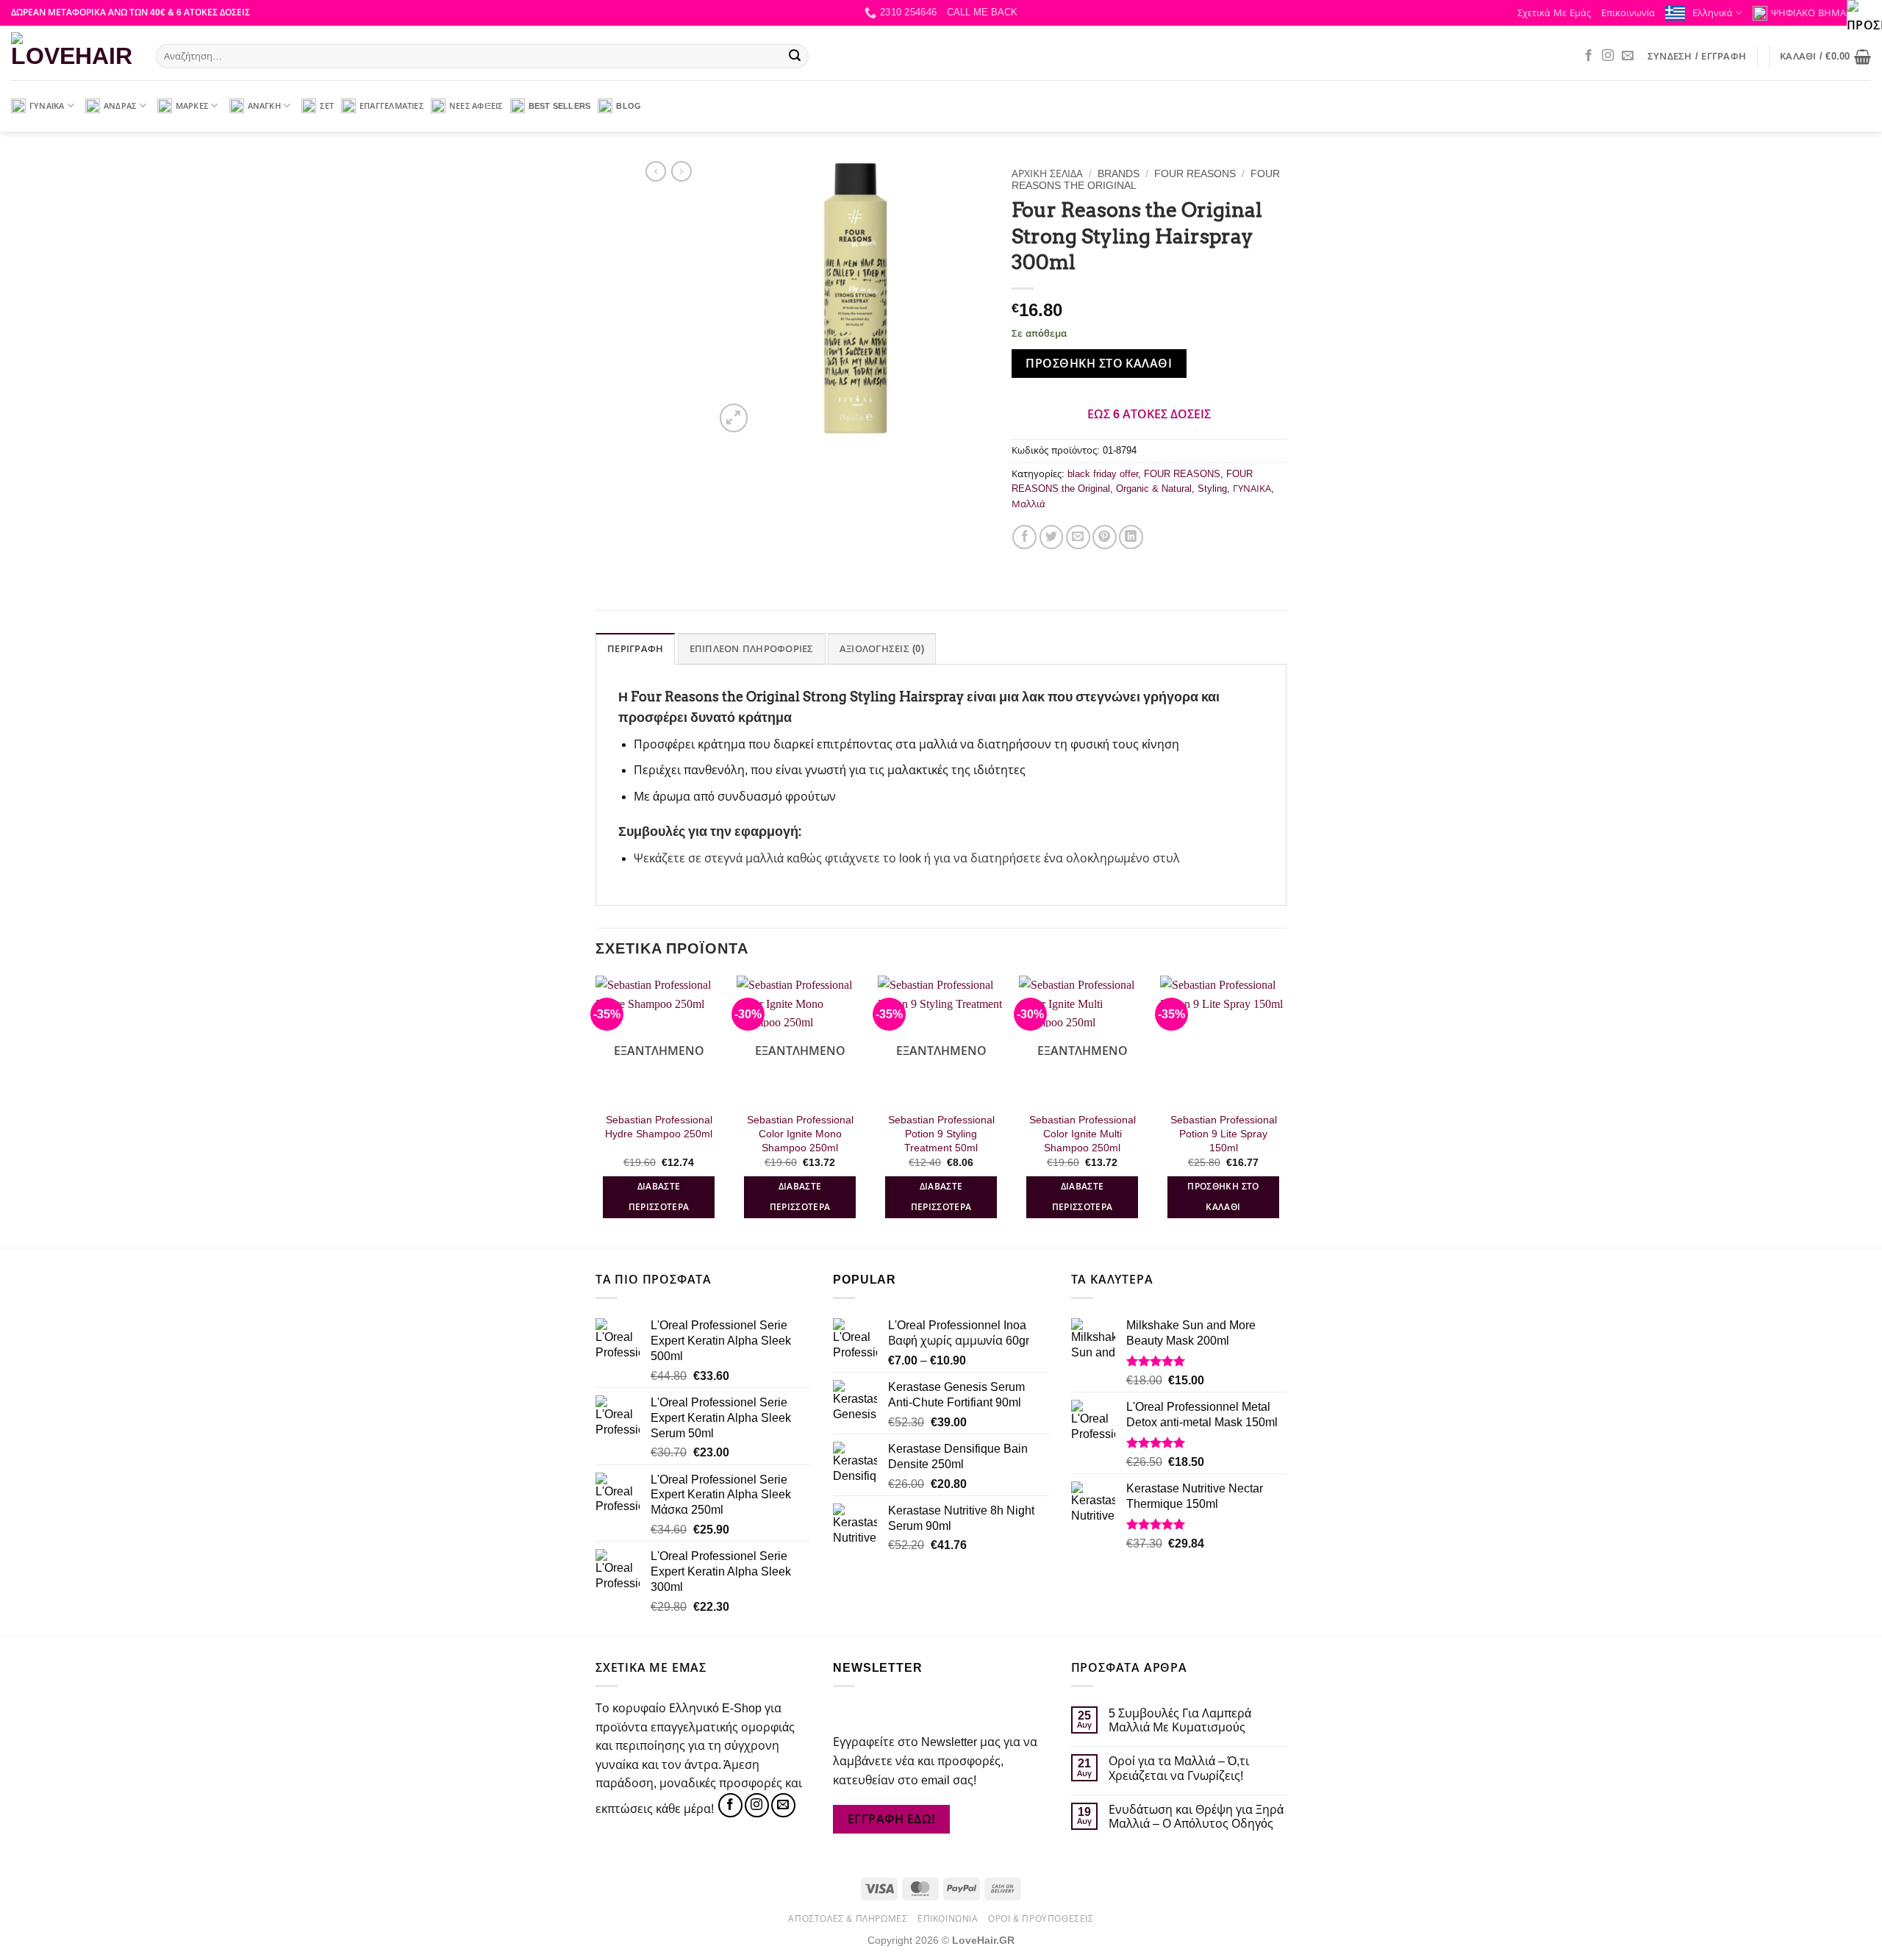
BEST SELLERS (560, 106)
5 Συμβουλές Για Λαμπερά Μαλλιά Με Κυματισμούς (1180, 1720)
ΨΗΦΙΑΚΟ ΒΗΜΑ (1808, 13)
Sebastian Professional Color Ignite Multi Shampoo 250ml (1083, 1133)
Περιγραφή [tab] (635, 649)
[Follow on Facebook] (1589, 56)
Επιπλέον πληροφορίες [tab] (752, 649)
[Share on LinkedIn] (1131, 537)
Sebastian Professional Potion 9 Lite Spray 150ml (1224, 1133)
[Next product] (656, 171)
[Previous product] (681, 171)
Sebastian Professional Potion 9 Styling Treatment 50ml (941, 1133)
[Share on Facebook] (1024, 537)
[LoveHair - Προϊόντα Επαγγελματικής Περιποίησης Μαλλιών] (72, 53)
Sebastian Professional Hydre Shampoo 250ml (659, 1127)
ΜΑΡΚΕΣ (192, 106)
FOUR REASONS (1195, 174)
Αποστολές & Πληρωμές (848, 1919)
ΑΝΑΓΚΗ (264, 106)
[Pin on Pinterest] (1105, 537)
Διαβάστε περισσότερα (659, 1197)
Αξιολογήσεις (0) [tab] (882, 649)
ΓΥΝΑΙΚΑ (47, 106)
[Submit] (795, 57)
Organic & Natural (1154, 489)
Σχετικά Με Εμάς (1554, 13)
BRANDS (1119, 174)
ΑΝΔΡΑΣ (120, 106)
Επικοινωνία (1628, 13)
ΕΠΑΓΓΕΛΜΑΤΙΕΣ (391, 106)
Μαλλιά (1028, 504)
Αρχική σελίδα (1047, 174)
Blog (629, 106)
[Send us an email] (1628, 56)
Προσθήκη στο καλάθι (1099, 364)
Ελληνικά (1713, 13)
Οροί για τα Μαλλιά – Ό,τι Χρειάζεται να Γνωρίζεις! (1179, 1768)
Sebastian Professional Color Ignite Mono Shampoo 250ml (800, 1133)
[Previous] (596, 1110)
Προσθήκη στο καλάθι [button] (1223, 1197)
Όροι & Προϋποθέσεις (1041, 1919)
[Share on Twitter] (1052, 537)
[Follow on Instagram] (1608, 56)
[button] (982, 12)
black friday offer (1103, 474)
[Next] (1286, 1110)
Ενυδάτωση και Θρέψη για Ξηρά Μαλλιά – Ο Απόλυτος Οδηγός (1196, 1817)
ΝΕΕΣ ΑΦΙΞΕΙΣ (476, 106)
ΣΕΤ (327, 106)
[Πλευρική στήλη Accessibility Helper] (1864, 18)
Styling (1212, 489)
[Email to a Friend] (1078, 537)
